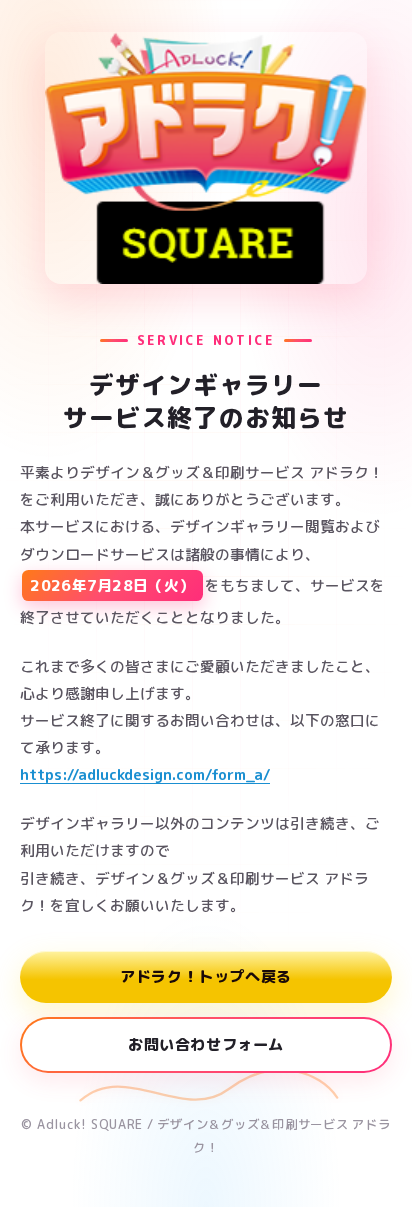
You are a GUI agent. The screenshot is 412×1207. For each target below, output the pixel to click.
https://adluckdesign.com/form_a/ (145, 774)
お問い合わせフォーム (206, 1044)
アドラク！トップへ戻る (206, 976)
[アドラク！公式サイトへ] (205, 158)
